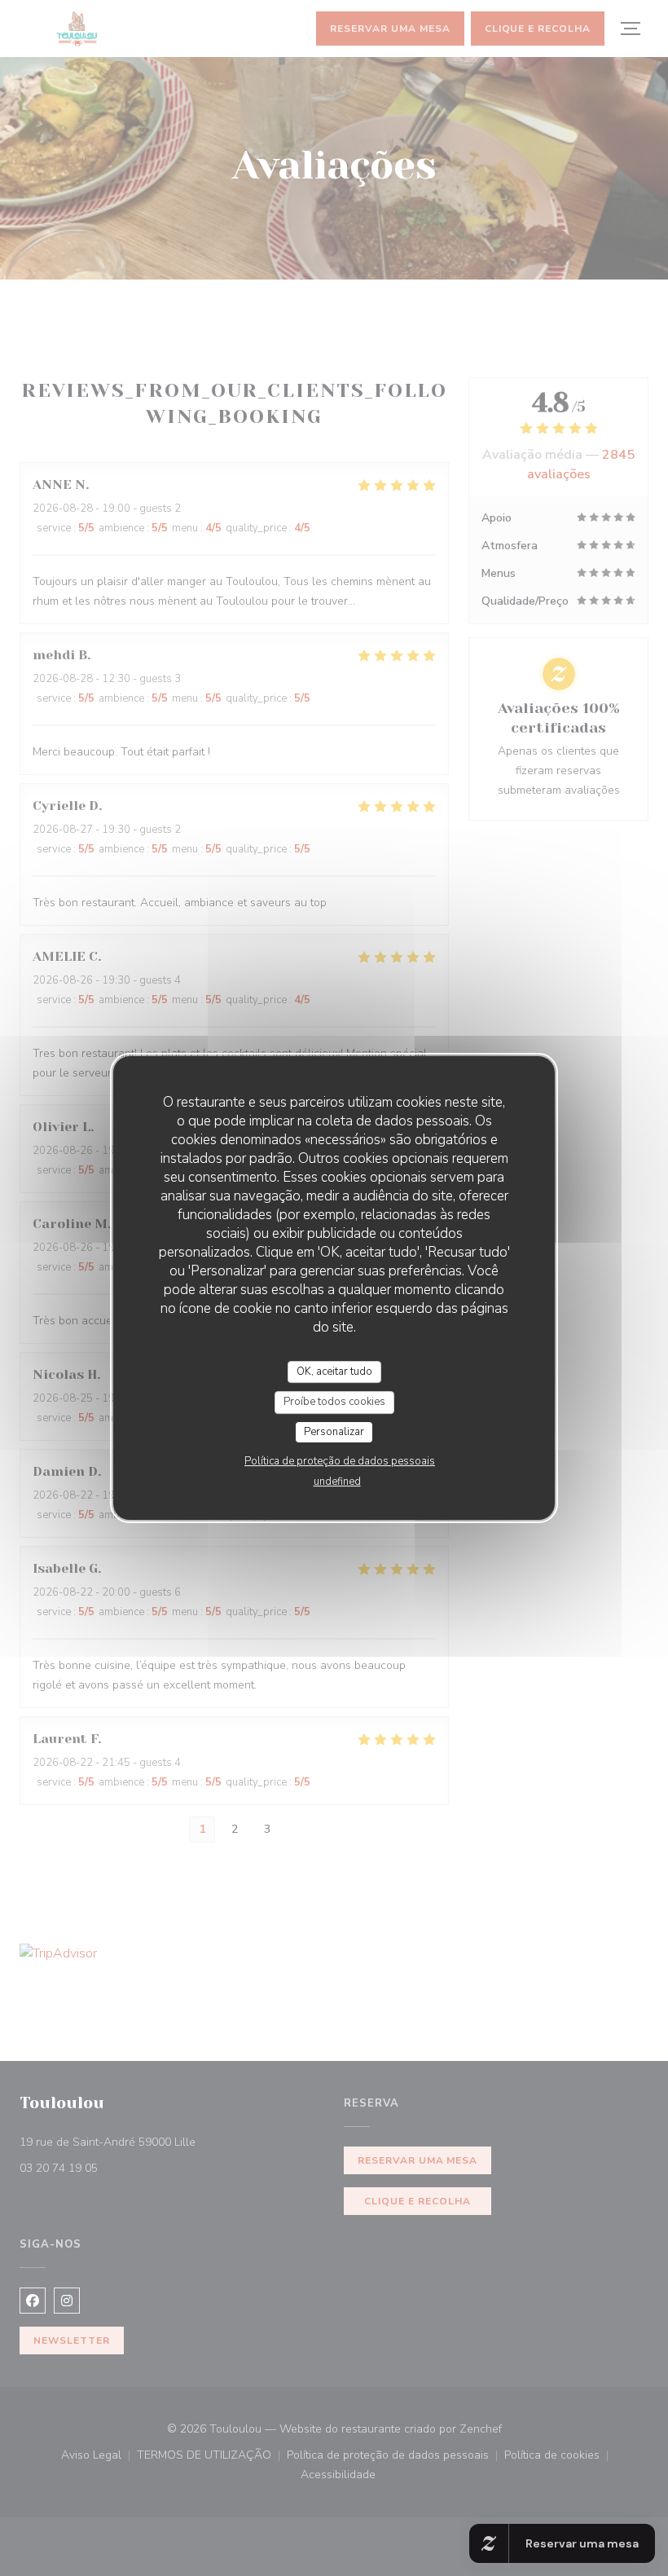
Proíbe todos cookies (334, 1402)
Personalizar (334, 1432)
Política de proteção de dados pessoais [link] (340, 1461)
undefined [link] (337, 1482)
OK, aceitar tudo (334, 1372)
